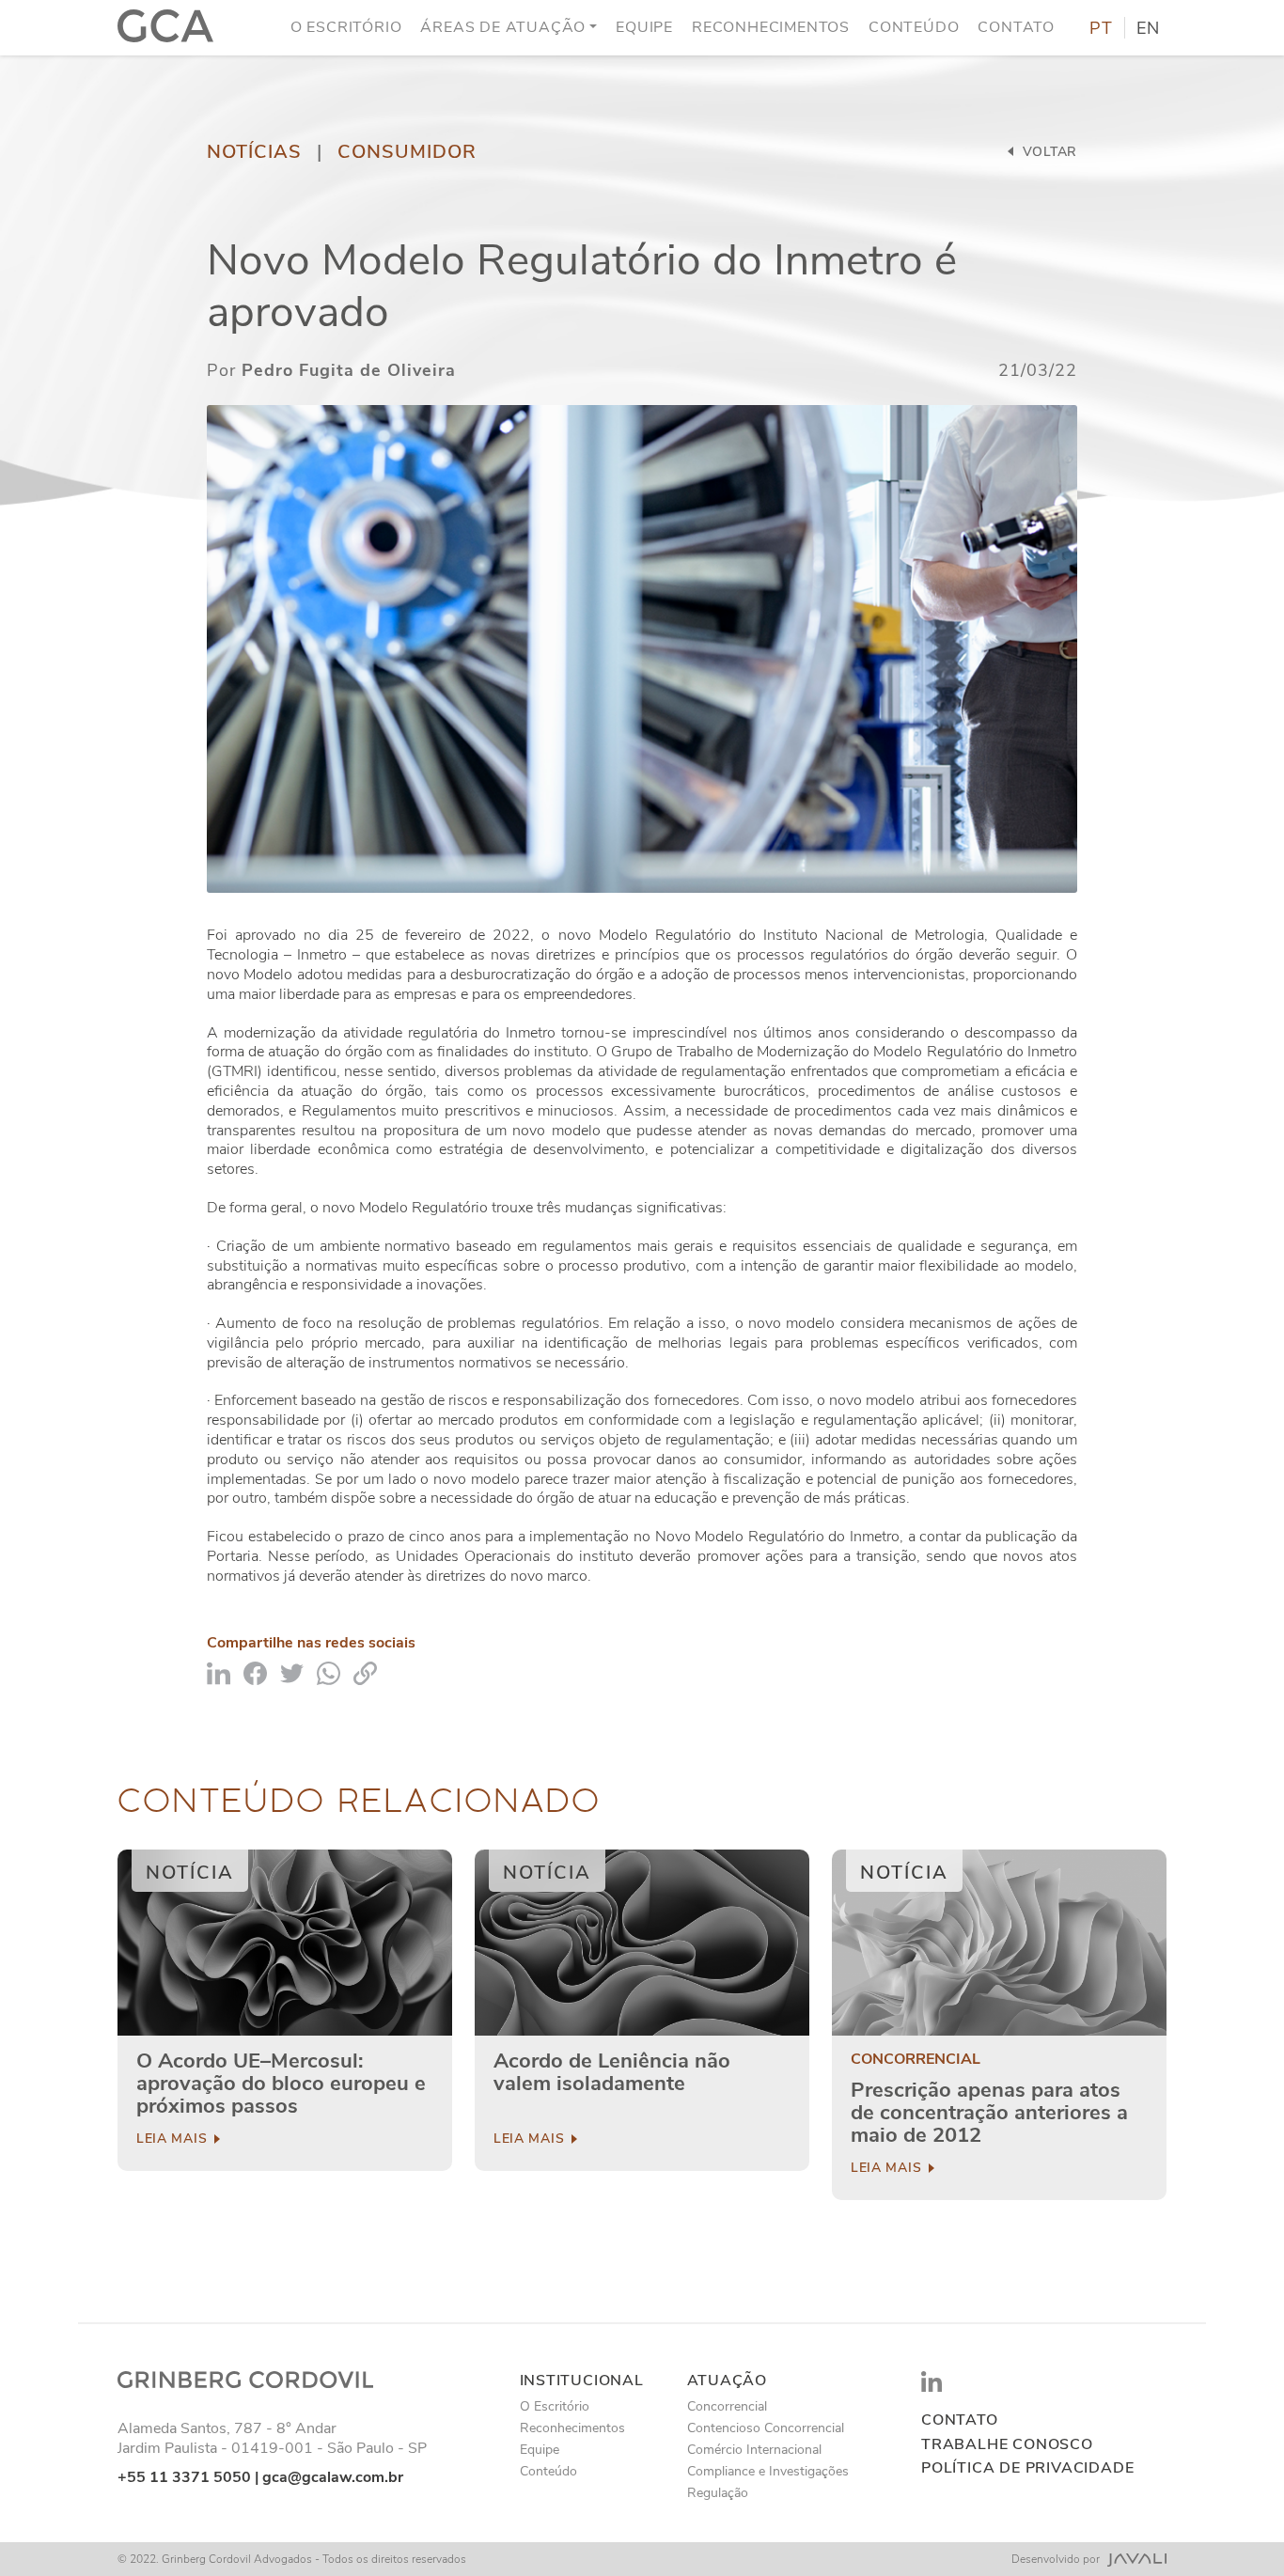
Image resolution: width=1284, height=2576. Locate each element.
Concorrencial (916, 2060)
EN (1148, 28)
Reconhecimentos (771, 27)
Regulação (718, 2493)
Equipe (644, 27)
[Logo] (165, 28)
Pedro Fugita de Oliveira (349, 370)
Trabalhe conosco (1007, 2445)
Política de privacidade (1027, 2468)
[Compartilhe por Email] (365, 1672)
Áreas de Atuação (503, 27)
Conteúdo (914, 27)
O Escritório (346, 27)
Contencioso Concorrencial (766, 2428)
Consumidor (407, 152)
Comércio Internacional (754, 2450)
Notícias (254, 152)
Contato (1016, 27)
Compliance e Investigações (768, 2471)
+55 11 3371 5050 (184, 2477)
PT (1101, 28)
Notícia (190, 1873)
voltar (1048, 152)
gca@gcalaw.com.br (333, 2477)
